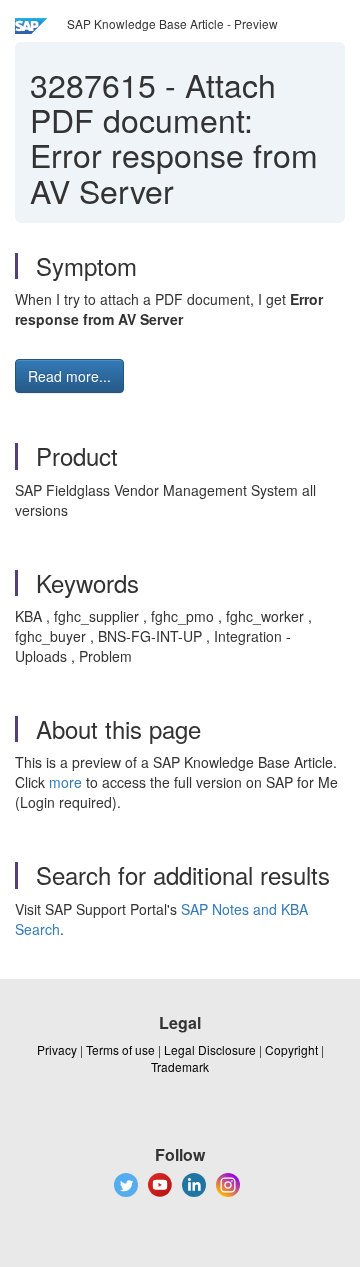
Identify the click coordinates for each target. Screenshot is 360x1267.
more (65, 782)
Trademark (180, 1066)
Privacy (57, 1049)
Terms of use (120, 1049)
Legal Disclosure (210, 1049)
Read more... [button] (69, 376)
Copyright (291, 1049)
